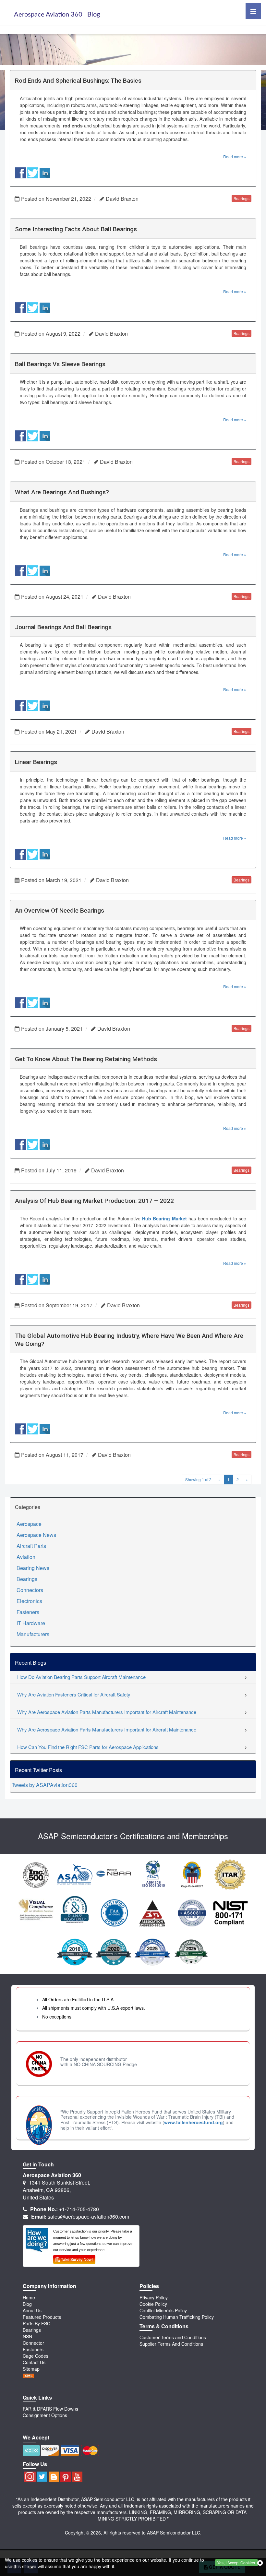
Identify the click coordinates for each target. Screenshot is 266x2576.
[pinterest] (66, 2477)
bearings (242, 198)
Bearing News (33, 1568)
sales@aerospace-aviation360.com (88, 2217)
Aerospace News (36, 1535)
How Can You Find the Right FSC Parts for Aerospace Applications (88, 1747)
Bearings (27, 1579)
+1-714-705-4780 (79, 2209)
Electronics (29, 1601)
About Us (32, 2310)
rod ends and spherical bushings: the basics (78, 81)
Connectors (30, 1590)
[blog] (54, 2477)
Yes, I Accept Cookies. (236, 2563)
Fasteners (28, 1612)
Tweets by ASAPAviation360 (45, 1785)
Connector (33, 2343)
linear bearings (36, 762)
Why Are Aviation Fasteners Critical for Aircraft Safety (74, 1694)
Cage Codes (36, 2356)
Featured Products (42, 2317)
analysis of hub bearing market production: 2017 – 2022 (94, 1201)
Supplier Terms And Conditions (171, 2344)
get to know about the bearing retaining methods (86, 1059)
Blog (27, 2304)
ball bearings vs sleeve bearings (60, 364)
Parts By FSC (36, 2323)
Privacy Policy (154, 2297)
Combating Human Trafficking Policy (177, 2317)
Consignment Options (45, 2415)
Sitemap (31, 2369)
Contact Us (34, 2362)
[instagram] (29, 2477)
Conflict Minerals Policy (163, 2310)
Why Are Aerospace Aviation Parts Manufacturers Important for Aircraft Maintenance (107, 1712)
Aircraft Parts (31, 1546)
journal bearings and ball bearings (63, 627)
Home (29, 2297)
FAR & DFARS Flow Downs (50, 2409)
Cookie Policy (153, 2304)
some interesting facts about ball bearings (76, 229)
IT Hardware (31, 1623)
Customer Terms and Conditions (173, 2337)
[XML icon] (29, 2375)
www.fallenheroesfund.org (193, 2122)
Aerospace (29, 1524)
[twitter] (42, 2477)
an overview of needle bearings (60, 911)
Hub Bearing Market (164, 1218)
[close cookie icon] (260, 2563)
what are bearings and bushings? (62, 492)
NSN (27, 2336)
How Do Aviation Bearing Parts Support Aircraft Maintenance (81, 1677)
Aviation (26, 1557)
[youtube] (77, 2477)
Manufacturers (33, 1634)
